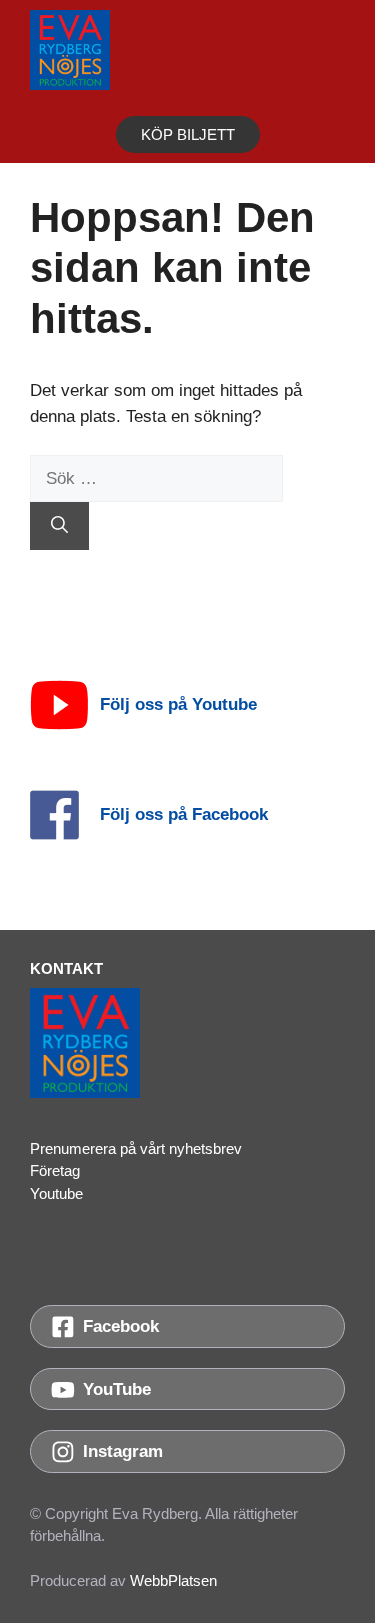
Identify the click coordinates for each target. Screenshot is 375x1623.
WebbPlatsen (173, 1580)
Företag (55, 1170)
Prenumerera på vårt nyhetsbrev (136, 1148)
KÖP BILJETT (188, 134)
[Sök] (59, 526)
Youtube (56, 1193)
